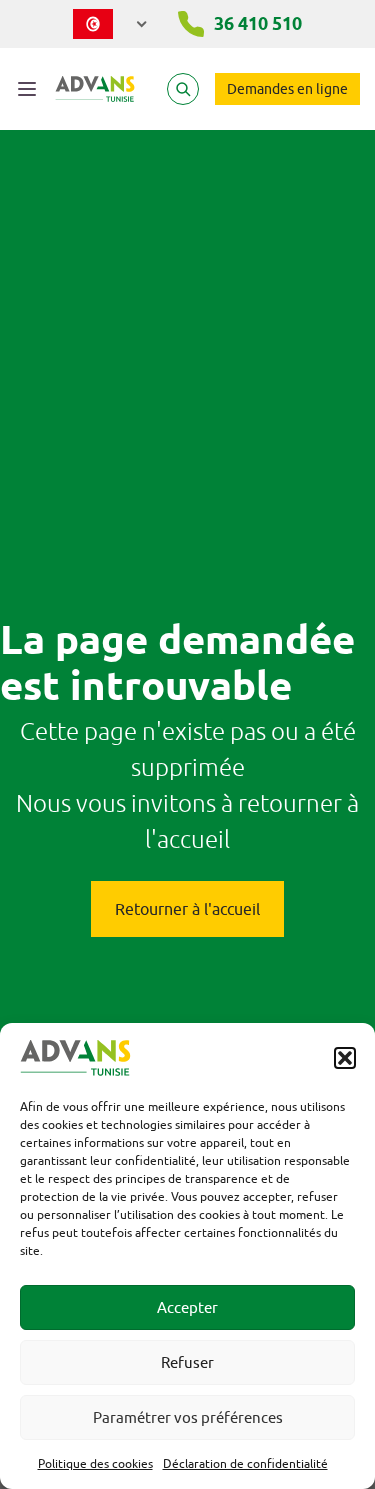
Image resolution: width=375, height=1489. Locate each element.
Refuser (187, 1362)
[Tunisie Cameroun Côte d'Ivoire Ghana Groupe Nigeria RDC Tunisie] (110, 20)
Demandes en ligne (287, 89)
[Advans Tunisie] (95, 89)
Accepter (187, 1307)
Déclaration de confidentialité (245, 1463)
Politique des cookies (95, 1463)
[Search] (183, 89)
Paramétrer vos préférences (188, 1417)
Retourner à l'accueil (187, 909)
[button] (345, 1058)
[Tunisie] (110, 24)
